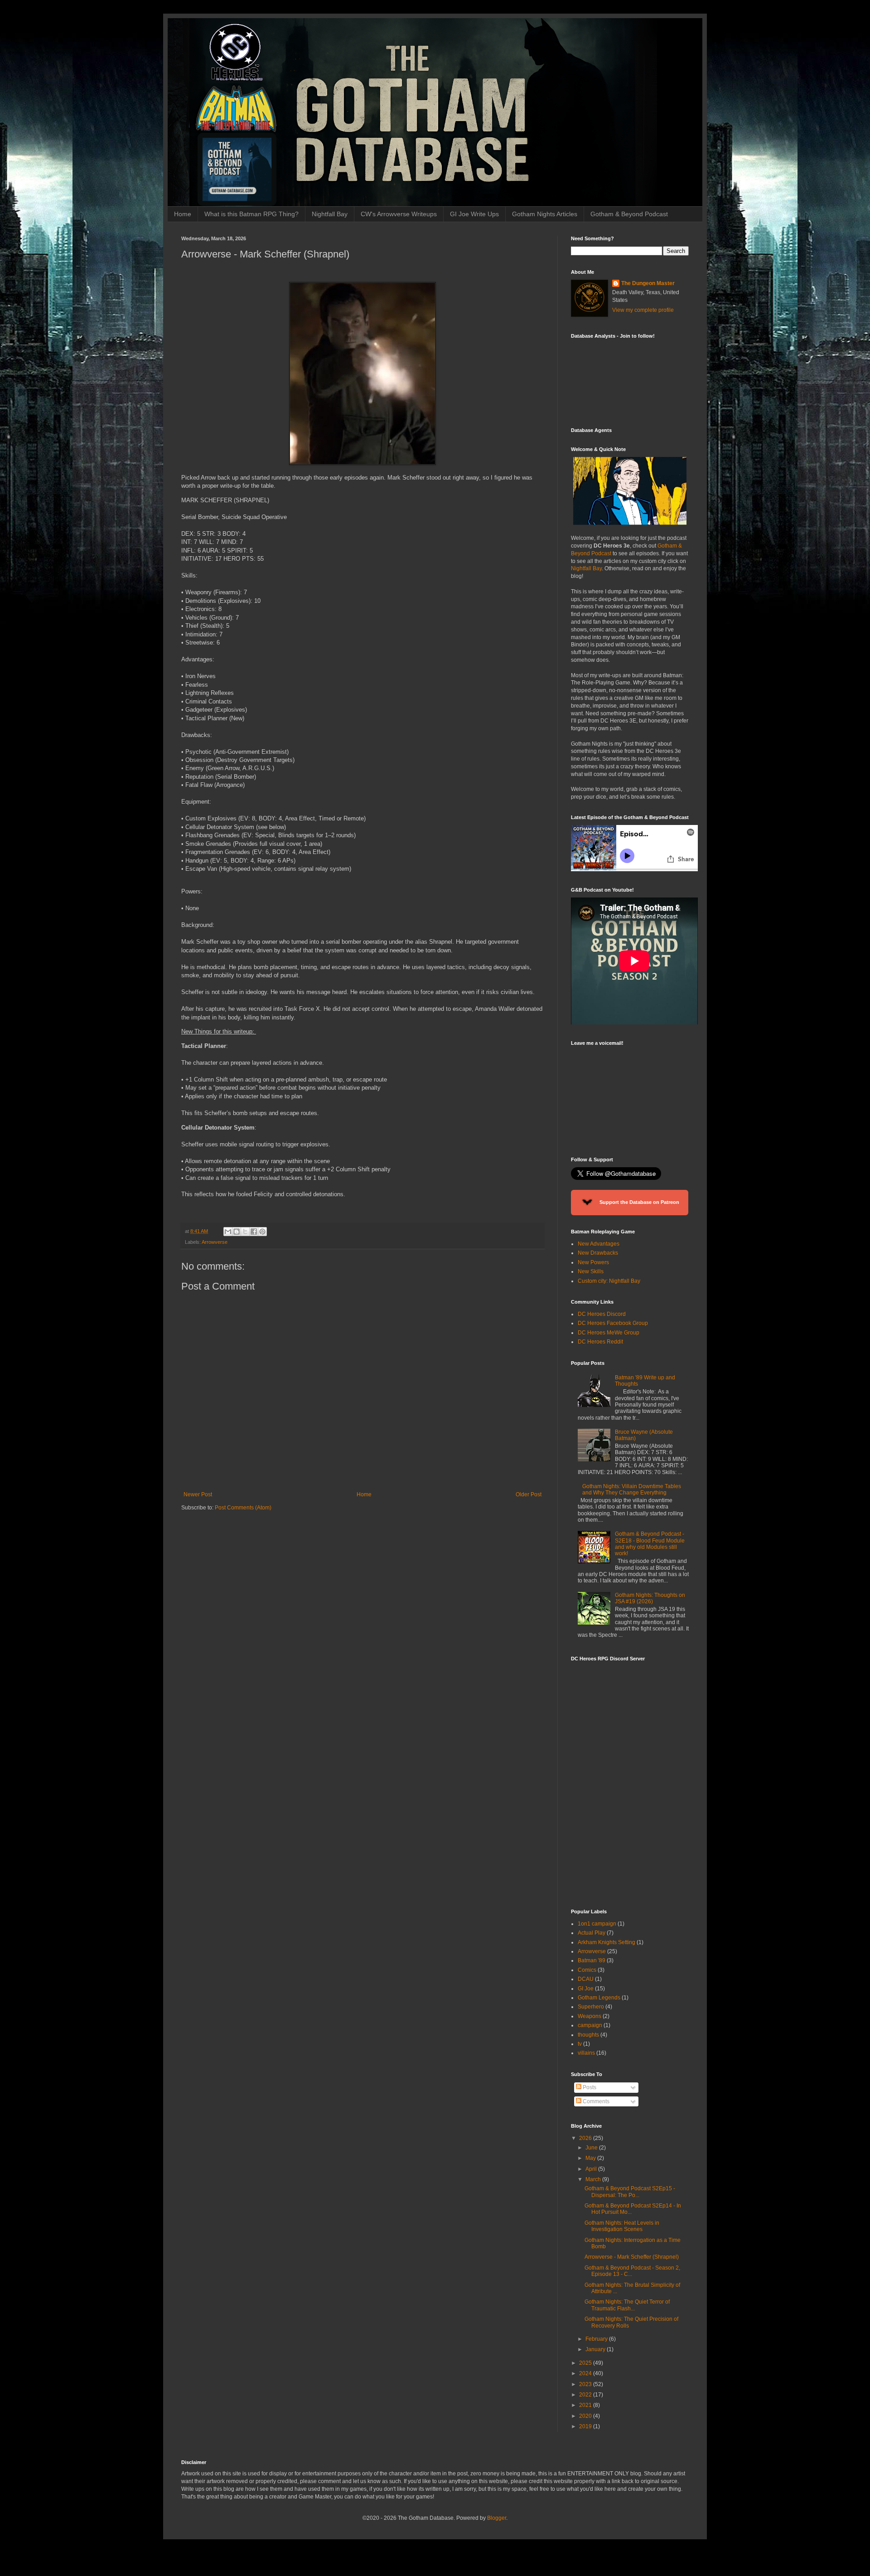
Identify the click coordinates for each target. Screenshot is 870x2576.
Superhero (591, 2007)
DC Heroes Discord (602, 1314)
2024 (586, 2373)
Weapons (590, 2016)
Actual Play (592, 1933)
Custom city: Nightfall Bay (609, 1281)
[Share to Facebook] (254, 1232)
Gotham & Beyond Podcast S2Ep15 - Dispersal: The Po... (630, 2192)
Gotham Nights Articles (545, 214)
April (592, 2169)
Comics (587, 1970)
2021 (586, 2405)
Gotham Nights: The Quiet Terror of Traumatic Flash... (627, 2305)
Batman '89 (592, 1960)
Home (183, 214)
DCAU (586, 1979)
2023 (586, 2384)
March (594, 2179)
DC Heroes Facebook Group (613, 1323)
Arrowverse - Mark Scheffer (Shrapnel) (632, 2257)
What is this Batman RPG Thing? (251, 214)
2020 (586, 2416)
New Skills (591, 1271)
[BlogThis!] (237, 1232)
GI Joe (586, 1989)
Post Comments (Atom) (243, 1508)
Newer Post (198, 1494)
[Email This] (228, 1232)
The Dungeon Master (648, 283)
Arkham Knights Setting (607, 1942)
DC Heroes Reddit (600, 1342)
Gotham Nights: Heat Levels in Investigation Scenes (622, 2226)
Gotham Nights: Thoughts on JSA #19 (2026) (650, 1598)
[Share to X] (245, 1232)
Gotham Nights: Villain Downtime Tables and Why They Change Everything (632, 1489)
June (592, 2148)
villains (586, 2053)
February (597, 2339)
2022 (586, 2395)
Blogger (497, 2518)
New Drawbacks (598, 1253)
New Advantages (599, 1244)
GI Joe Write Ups (474, 214)
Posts (589, 2087)
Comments (595, 2101)
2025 (586, 2363)
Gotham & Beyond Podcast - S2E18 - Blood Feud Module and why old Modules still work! (650, 1544)
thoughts (588, 2035)
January (596, 2349)
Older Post (529, 1494)
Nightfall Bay (330, 214)
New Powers (593, 1262)
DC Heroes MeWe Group (609, 1333)
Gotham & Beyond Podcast (629, 214)
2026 (586, 2138)
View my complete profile (643, 310)
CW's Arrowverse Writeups (399, 214)
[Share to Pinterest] (262, 1232)
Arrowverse (215, 1242)
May (591, 2158)
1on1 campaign (597, 1924)
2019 (586, 2426)
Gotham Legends (599, 1998)
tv (580, 2044)
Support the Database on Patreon (639, 1202)
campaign (590, 2025)
